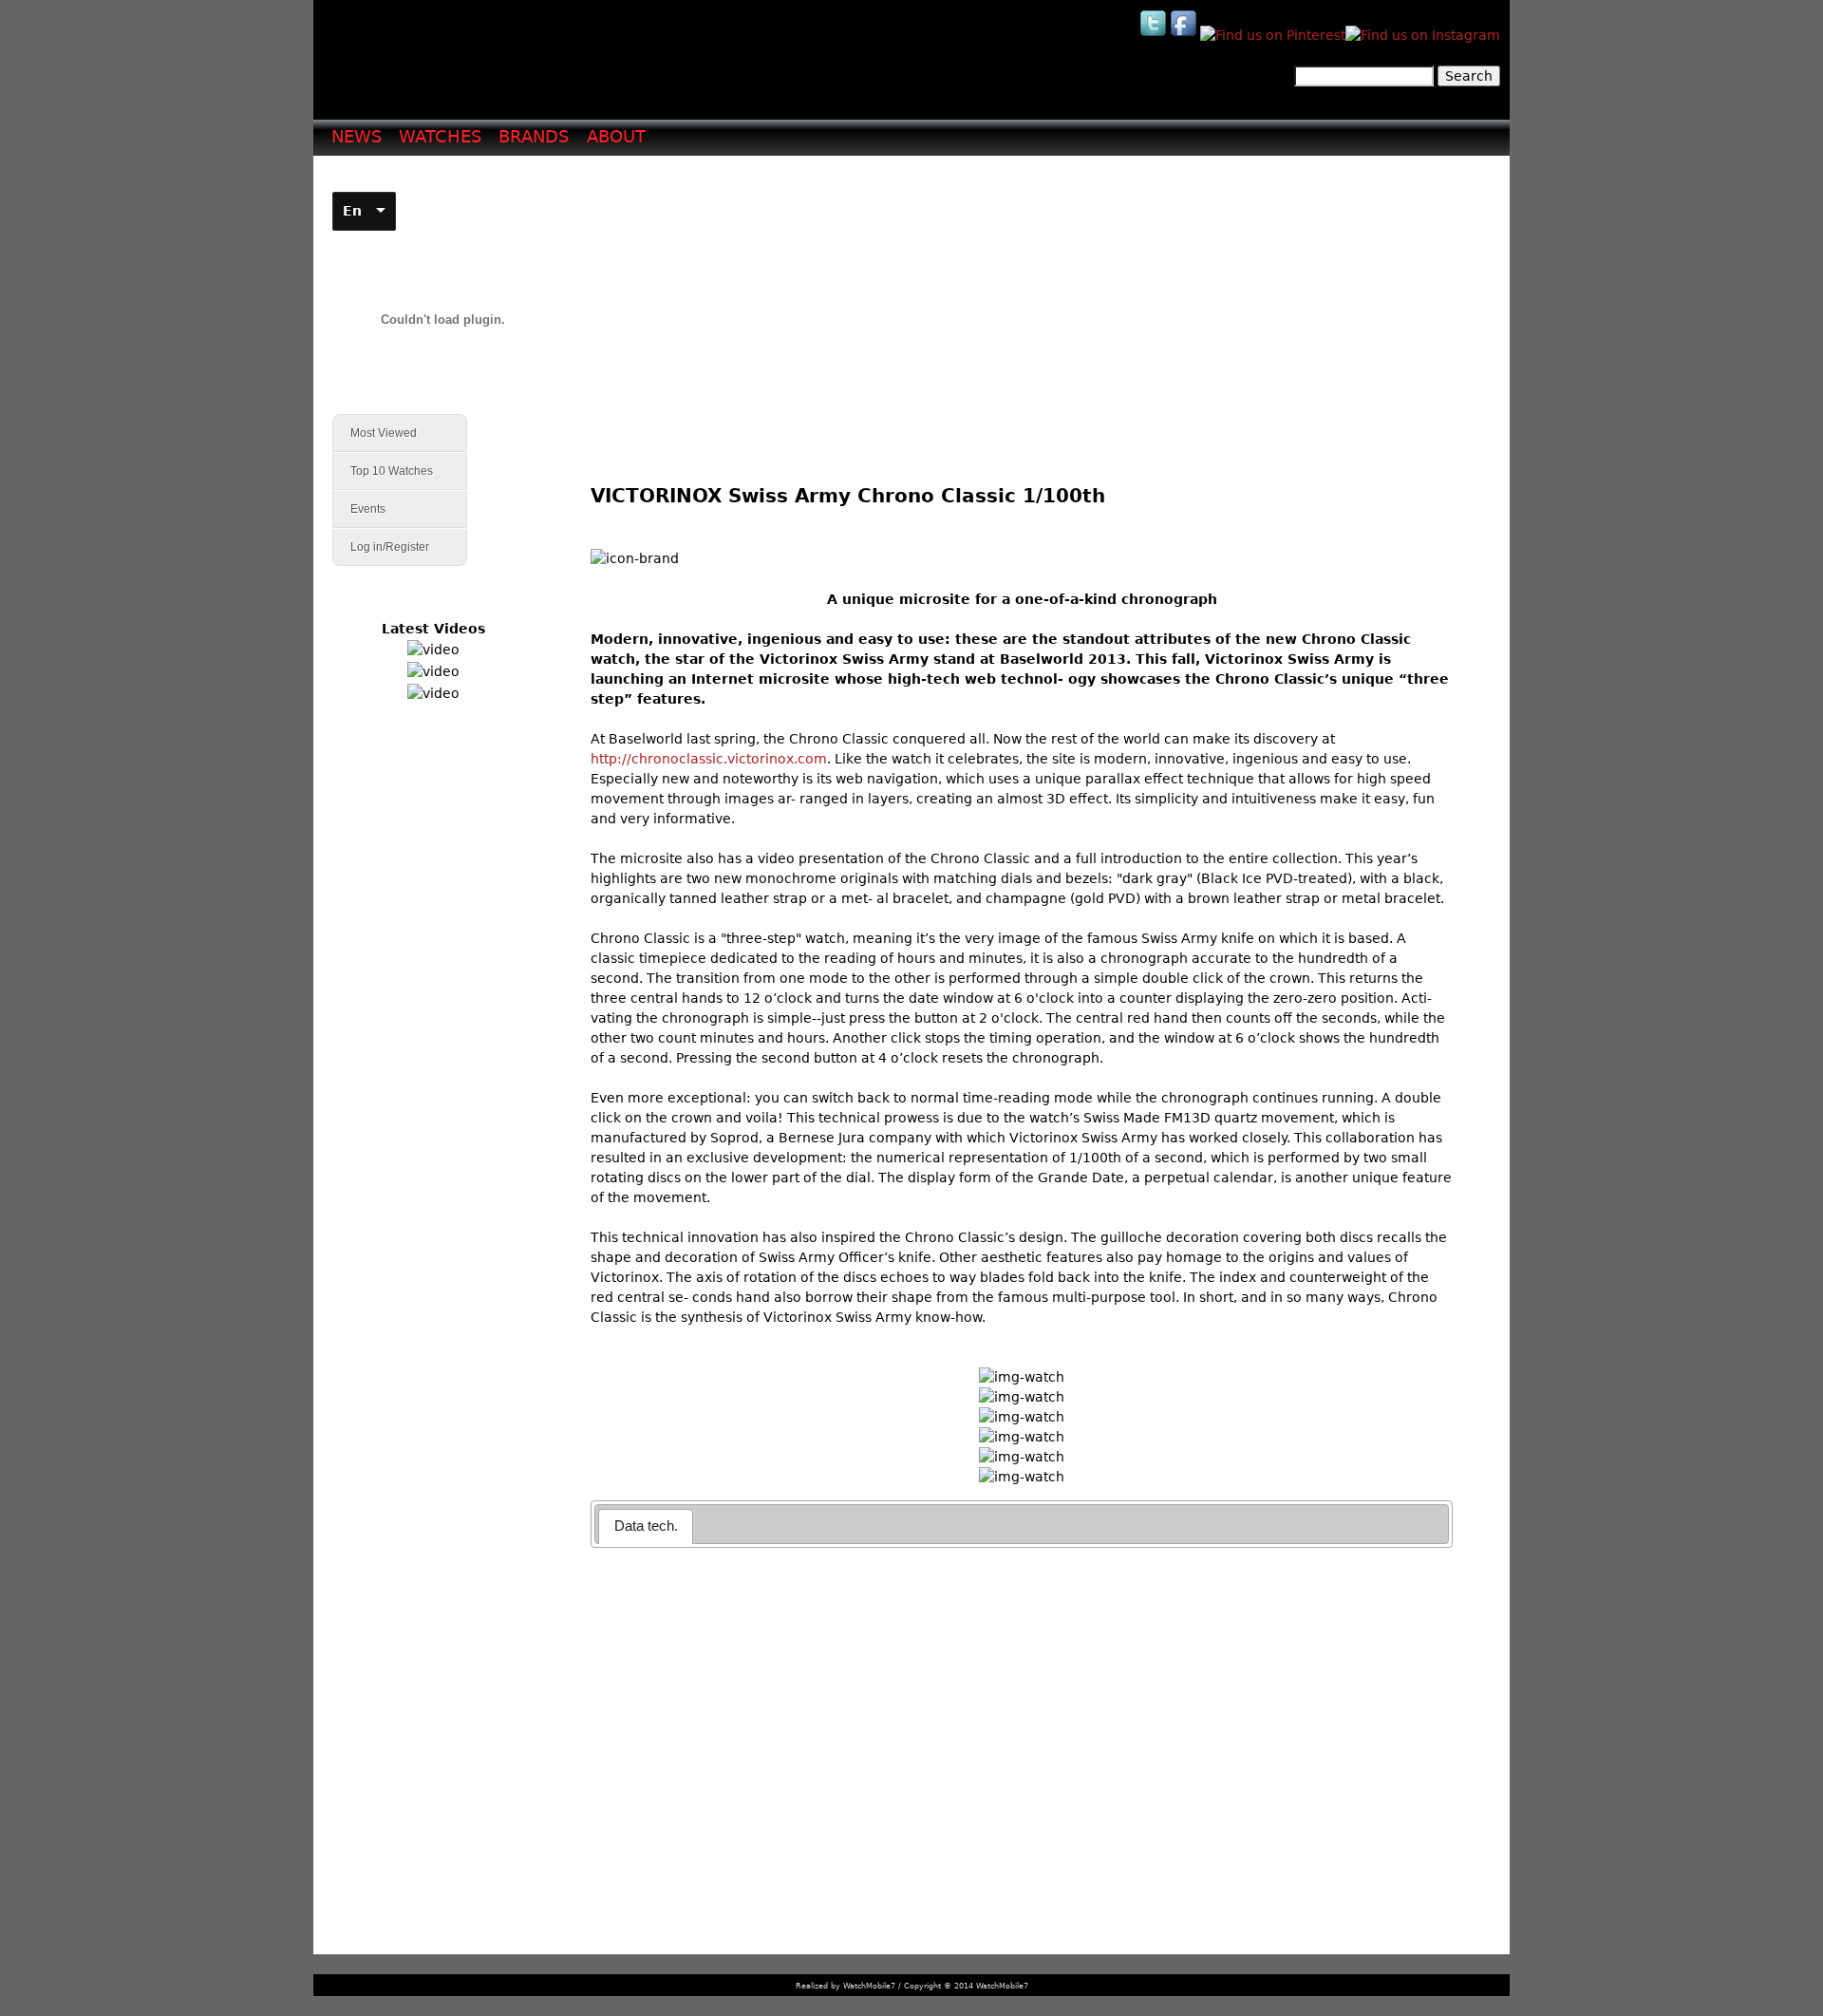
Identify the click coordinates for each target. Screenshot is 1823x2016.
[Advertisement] (1029, 305)
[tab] (646, 1526)
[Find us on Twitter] (1155, 35)
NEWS (357, 136)
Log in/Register (390, 547)
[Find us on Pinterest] (1273, 35)
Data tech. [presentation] (646, 1526)
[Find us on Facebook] (1185, 35)
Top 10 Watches (392, 471)
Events (359, 509)
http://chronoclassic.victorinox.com (709, 759)
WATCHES (440, 136)
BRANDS (534, 136)
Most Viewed (384, 433)
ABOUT (616, 136)
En (352, 211)
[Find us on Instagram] (1423, 35)
